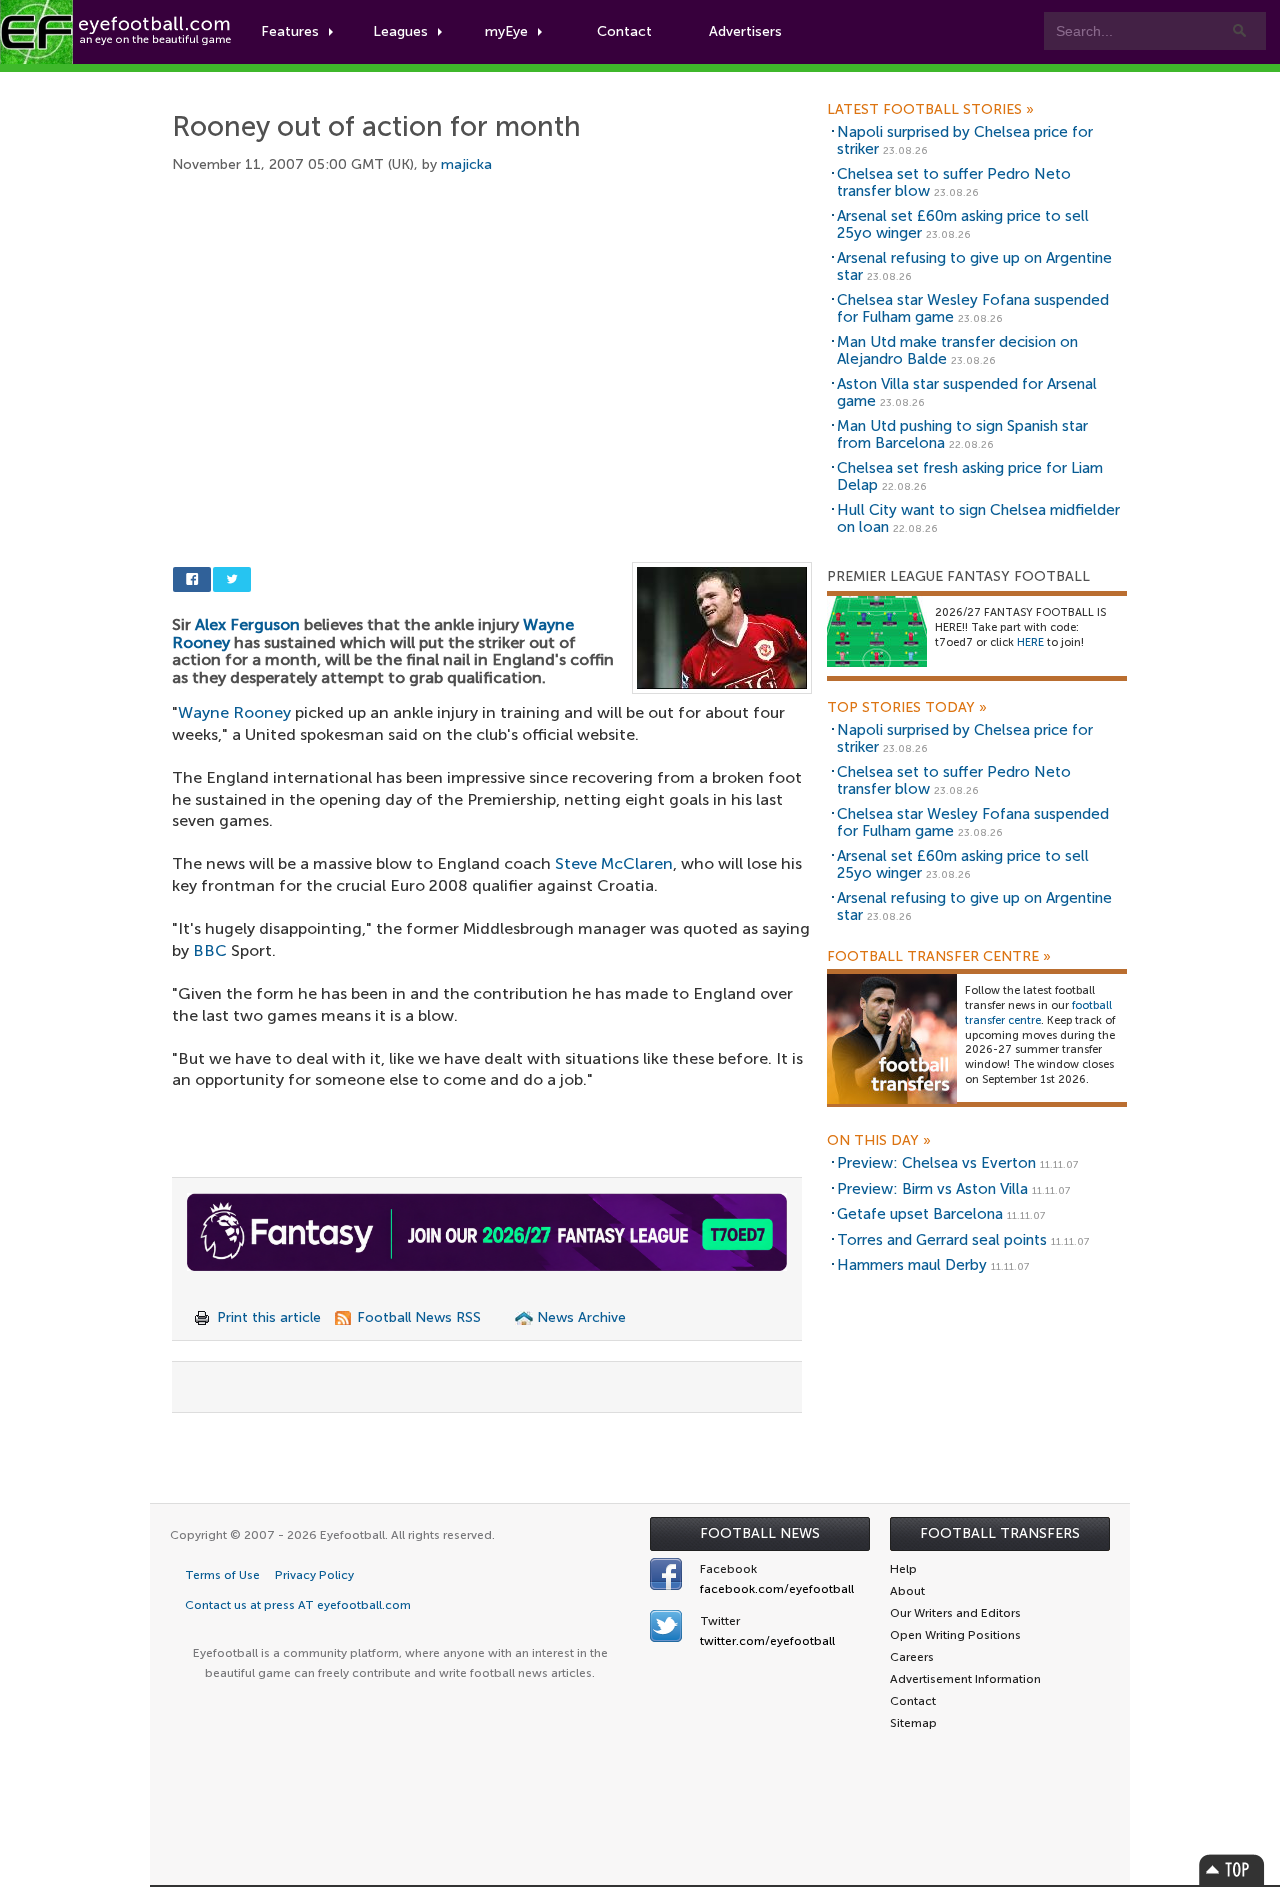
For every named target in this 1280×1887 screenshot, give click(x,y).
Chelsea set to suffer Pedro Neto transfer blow (954, 182)
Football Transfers (1000, 1533)
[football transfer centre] (892, 1038)
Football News (760, 1533)
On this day (879, 1141)
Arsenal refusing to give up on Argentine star (974, 266)
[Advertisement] (492, 347)
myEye (506, 31)
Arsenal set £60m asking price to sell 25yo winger (963, 224)
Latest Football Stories (930, 110)
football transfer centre (1038, 1013)
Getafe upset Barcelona (920, 1214)
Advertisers (745, 31)
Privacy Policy (314, 1575)
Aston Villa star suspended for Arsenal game (967, 392)
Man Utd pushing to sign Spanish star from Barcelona (962, 434)
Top (1232, 1869)
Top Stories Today (907, 708)
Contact (624, 31)
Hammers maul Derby (912, 1265)
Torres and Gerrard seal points (942, 1240)
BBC (210, 950)
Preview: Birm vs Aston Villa (932, 1189)
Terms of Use (222, 1575)
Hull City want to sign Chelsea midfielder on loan (978, 518)
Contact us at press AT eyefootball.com (298, 1605)
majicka (466, 164)
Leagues (400, 31)
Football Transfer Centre (939, 957)
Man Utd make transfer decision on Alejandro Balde (957, 350)
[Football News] (117, 32)
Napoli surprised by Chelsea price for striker (965, 140)
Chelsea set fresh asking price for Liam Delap (970, 476)
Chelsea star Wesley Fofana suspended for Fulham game (973, 308)
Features (290, 31)
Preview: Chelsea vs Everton (936, 1163)
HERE (1030, 642)
